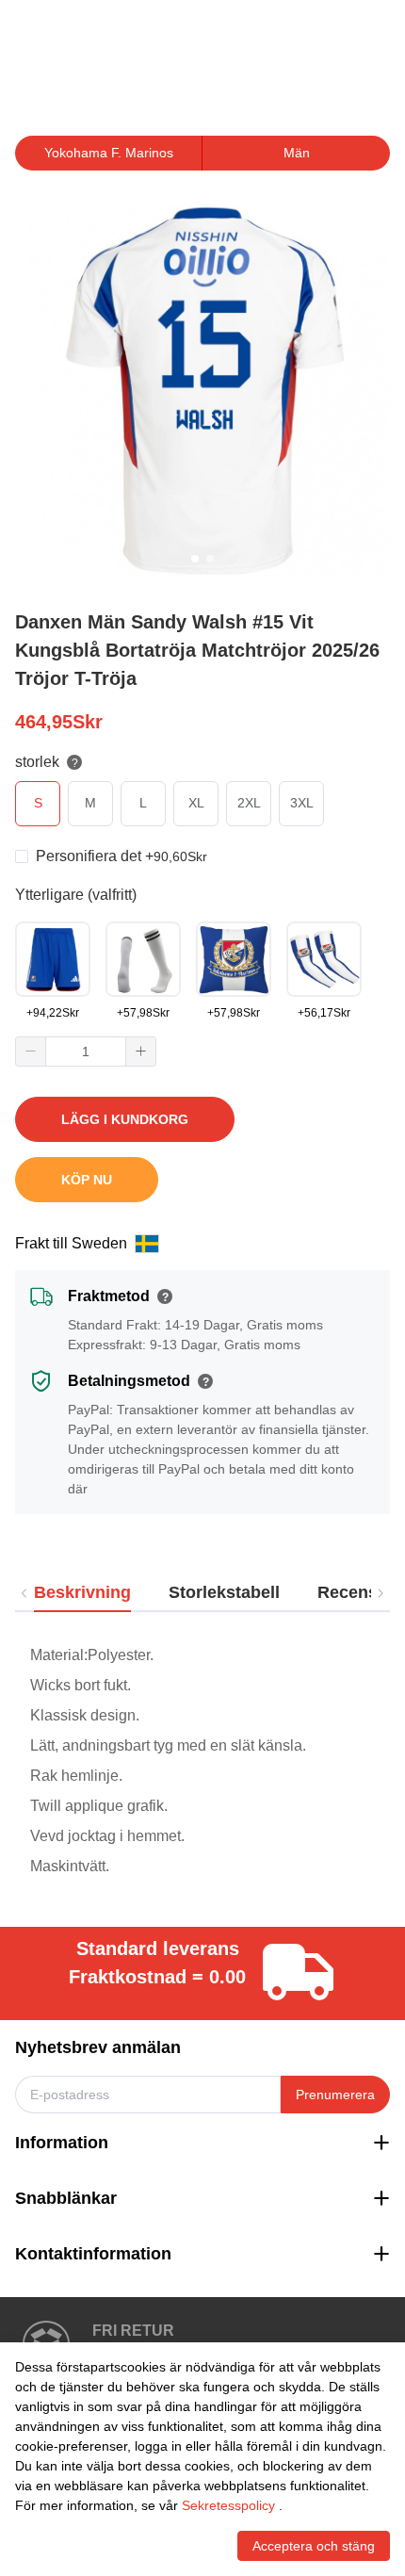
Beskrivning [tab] (82, 1592)
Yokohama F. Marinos (109, 153)
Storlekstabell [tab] (224, 1592)
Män (297, 153)
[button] (31, 1052)
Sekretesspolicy (228, 2505)
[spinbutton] (86, 1052)
